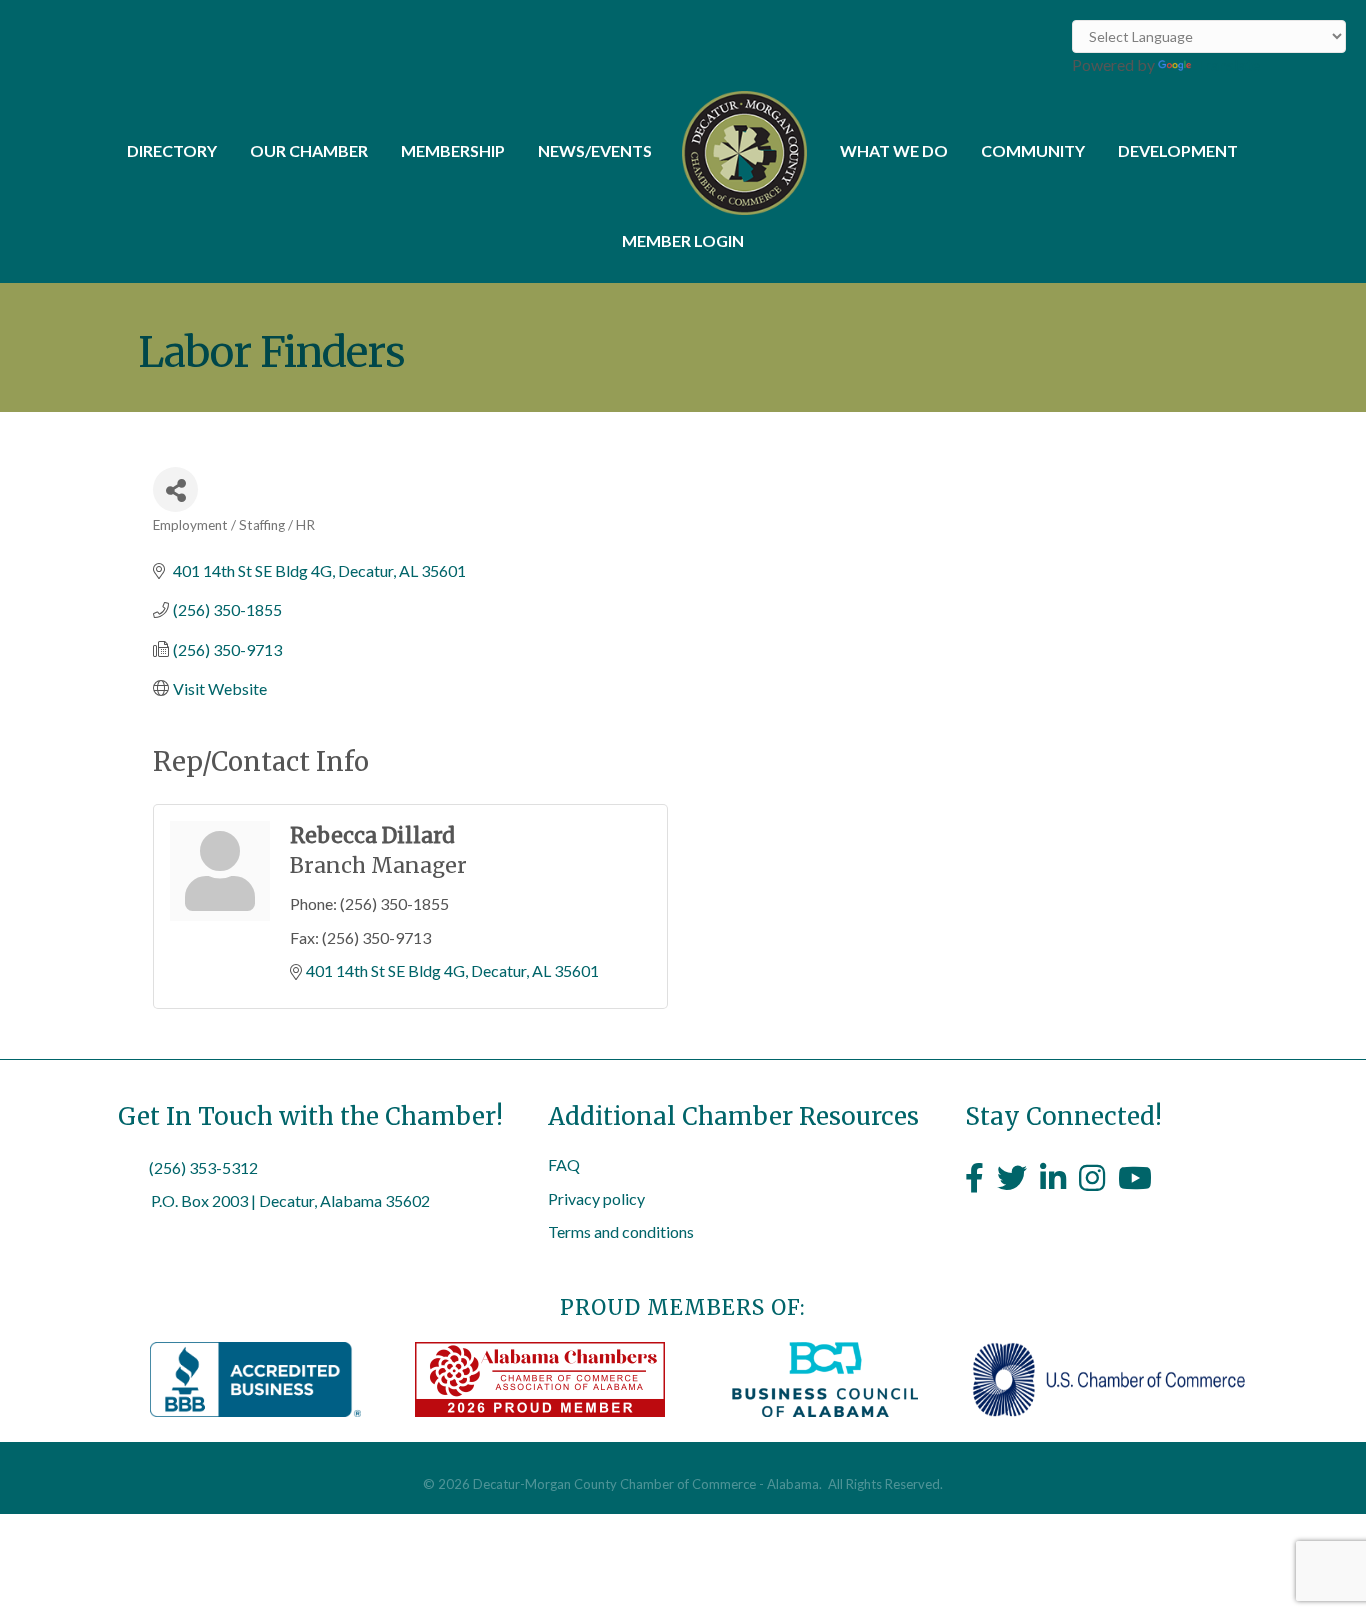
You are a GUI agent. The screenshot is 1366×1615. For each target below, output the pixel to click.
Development (1178, 150)
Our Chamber (309, 150)
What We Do (894, 150)
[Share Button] (175, 489)
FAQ (564, 1164)
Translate (1227, 64)
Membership (453, 150)
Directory (172, 150)
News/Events (595, 150)
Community (1033, 150)
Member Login (683, 240)
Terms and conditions (621, 1231)
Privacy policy (596, 1198)
